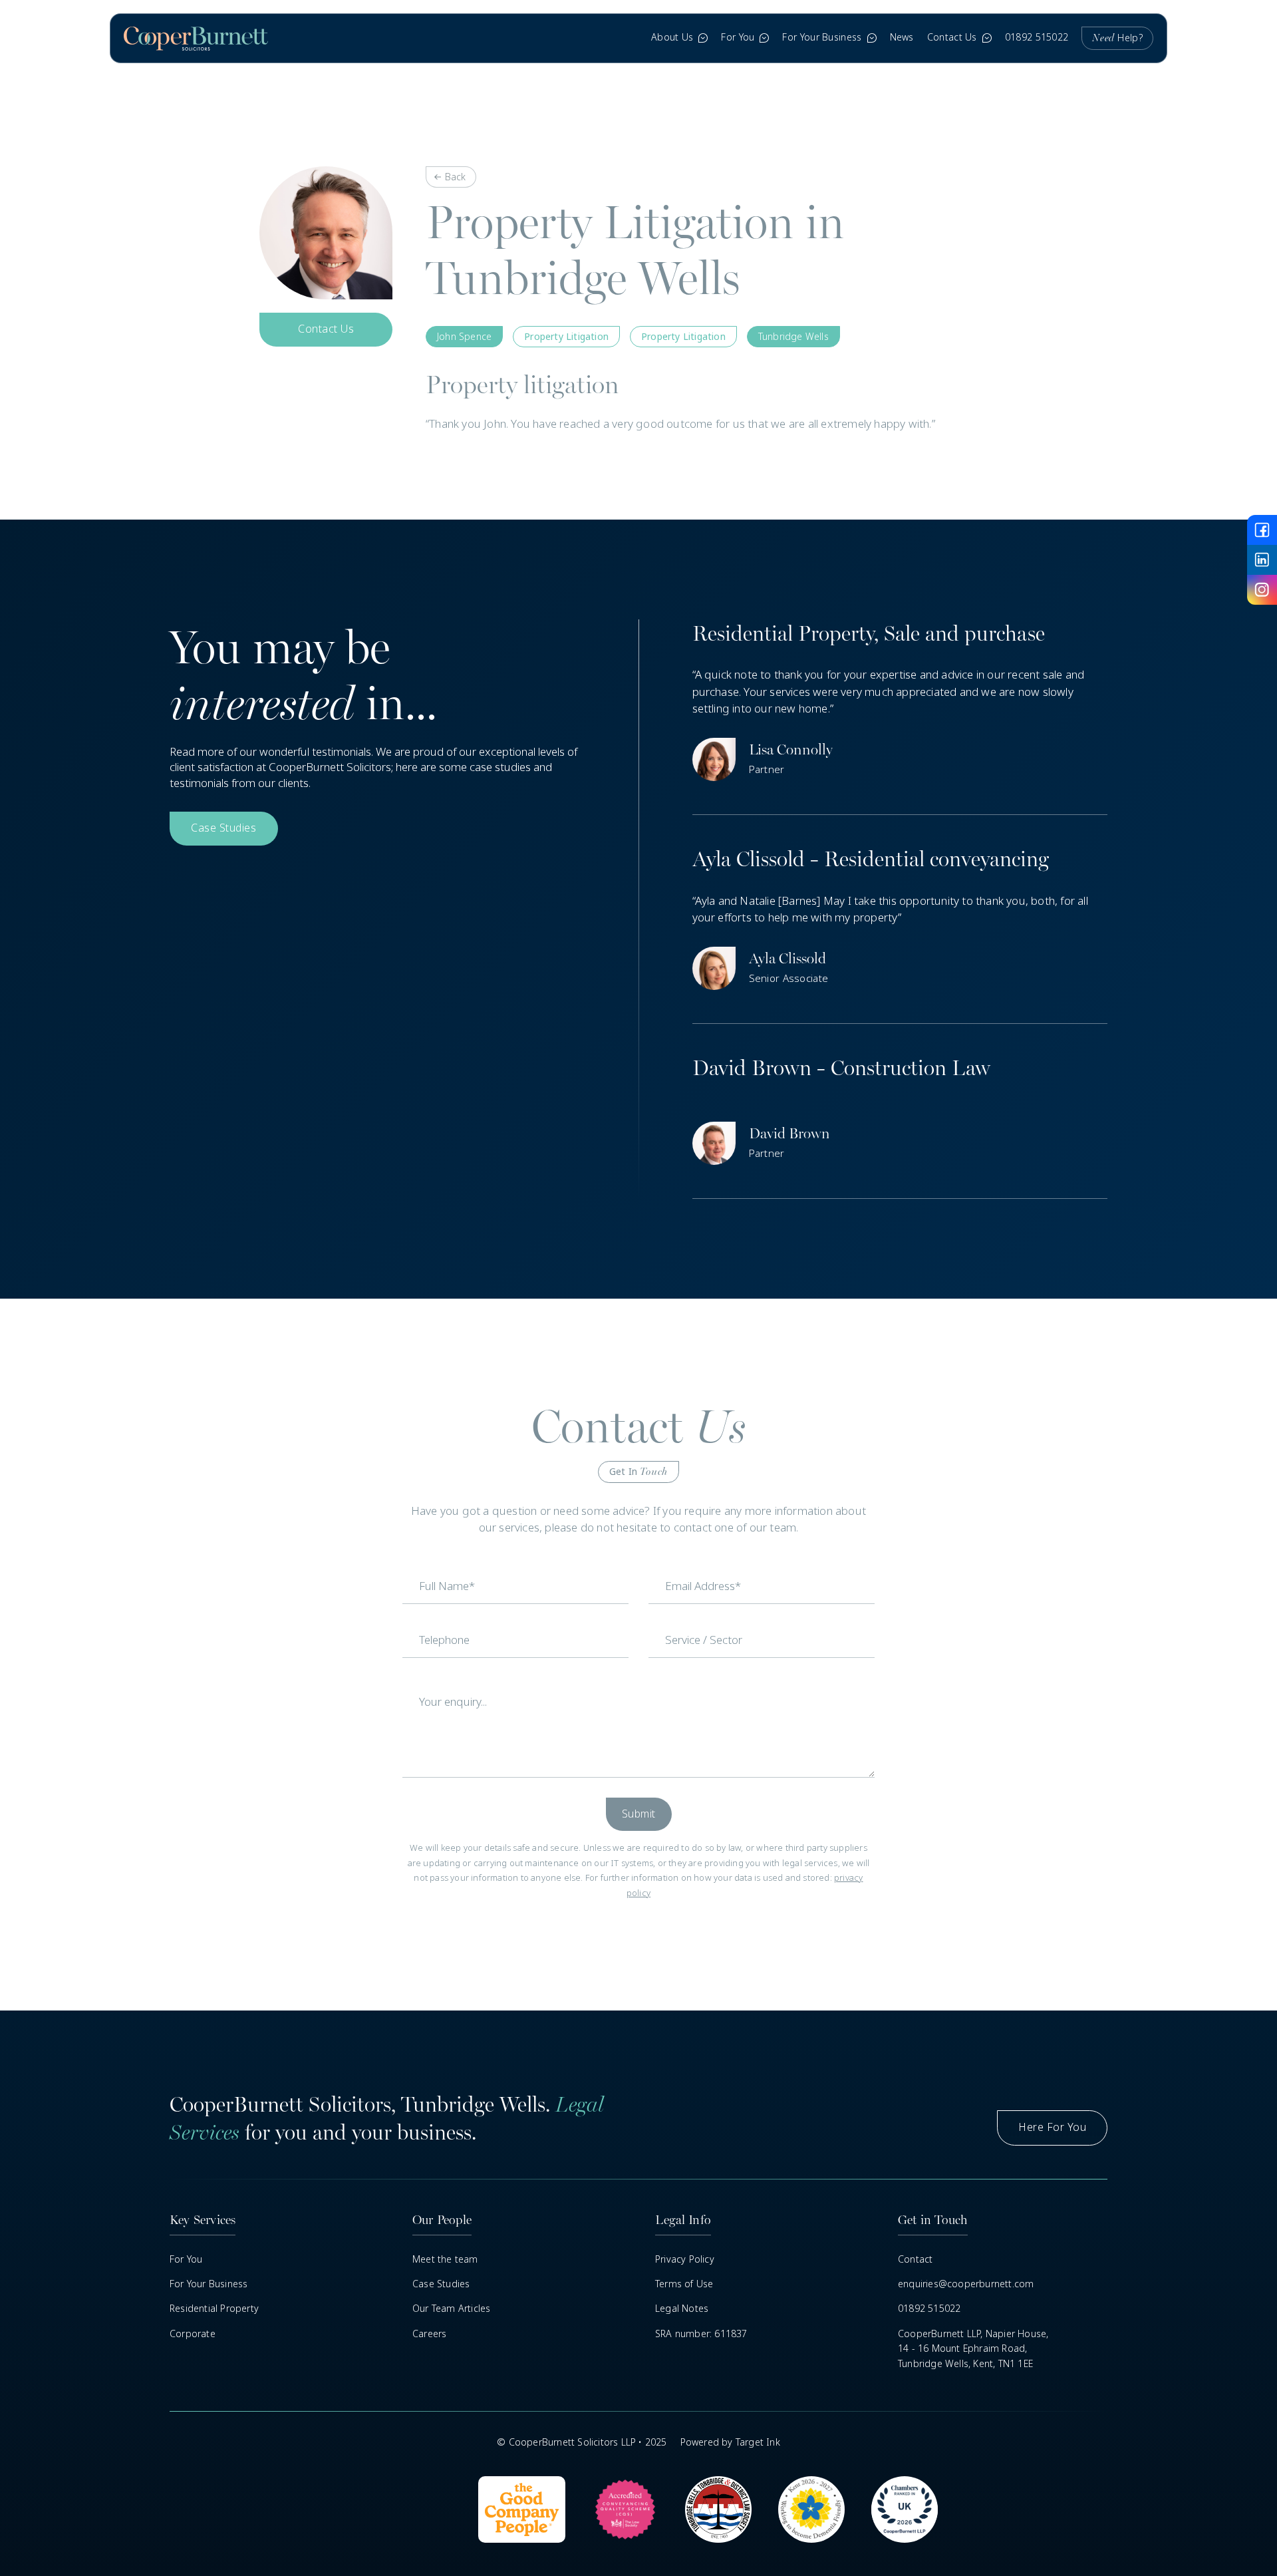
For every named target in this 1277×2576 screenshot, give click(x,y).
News (902, 37)
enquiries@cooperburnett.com (966, 2284)
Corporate (193, 2334)
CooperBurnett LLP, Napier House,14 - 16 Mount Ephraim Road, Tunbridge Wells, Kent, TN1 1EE (973, 2349)
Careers (429, 2334)
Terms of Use (684, 2284)
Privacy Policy (685, 2259)
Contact (915, 2259)
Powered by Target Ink (730, 2442)
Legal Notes (682, 2309)
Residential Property (214, 2309)
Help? (1117, 38)
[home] (196, 38)
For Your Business (209, 2284)
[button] (679, 38)
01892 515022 (1037, 37)
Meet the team (445, 2259)
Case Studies (441, 2284)
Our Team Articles (451, 2309)
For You (186, 2259)
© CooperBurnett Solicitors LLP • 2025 (582, 2442)
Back (455, 177)
